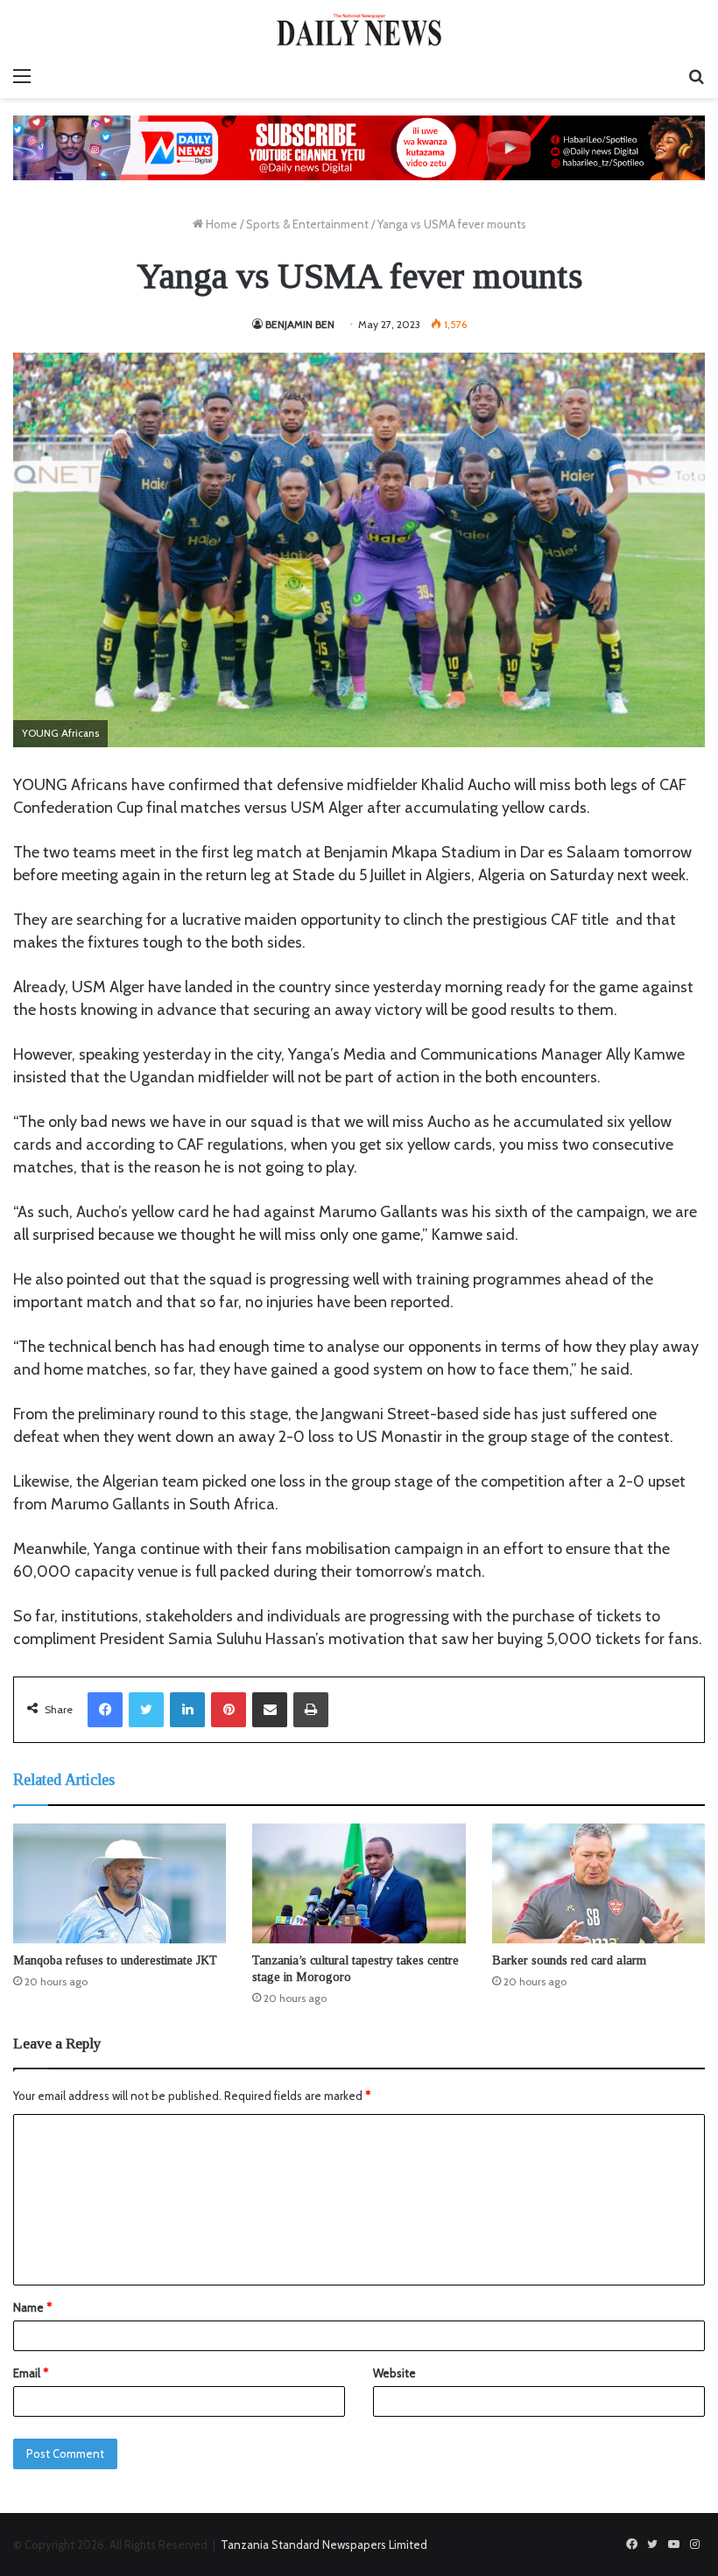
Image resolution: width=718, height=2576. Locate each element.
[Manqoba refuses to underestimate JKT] (120, 1883)
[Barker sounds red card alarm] (598, 1883)
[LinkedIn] (187, 1710)
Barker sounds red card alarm (569, 1960)
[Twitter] (146, 1710)
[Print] (311, 1710)
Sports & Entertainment (307, 224)
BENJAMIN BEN (300, 324)
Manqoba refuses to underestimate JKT (115, 1960)
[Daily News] (359, 29)
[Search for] (696, 76)
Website (394, 2373)
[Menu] (22, 76)
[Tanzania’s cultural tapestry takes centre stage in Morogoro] (359, 1883)
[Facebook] (105, 1710)
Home (220, 224)
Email (31, 2373)
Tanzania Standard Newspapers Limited (324, 2544)
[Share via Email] (270, 1710)
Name (32, 2307)
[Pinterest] (229, 1710)
